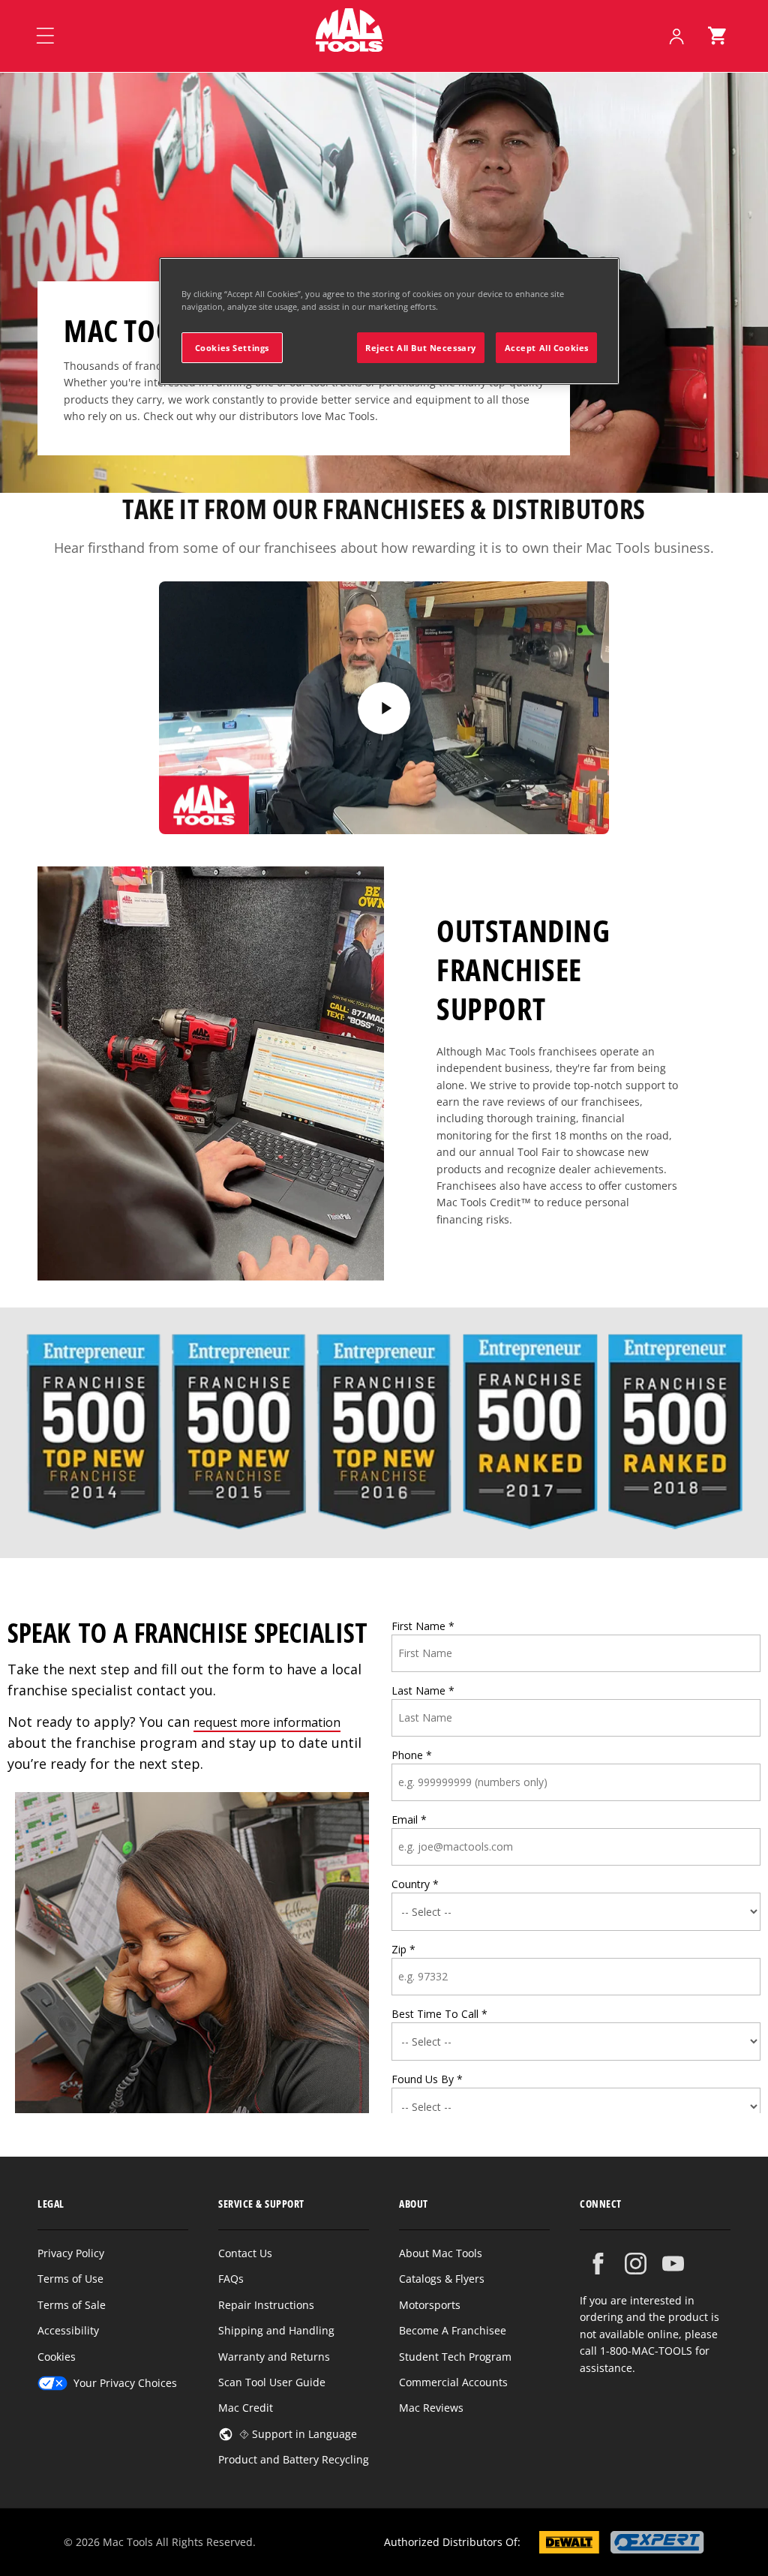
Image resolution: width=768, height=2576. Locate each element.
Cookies (57, 2357)
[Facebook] (598, 2264)
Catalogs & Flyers (442, 2279)
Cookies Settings (232, 348)
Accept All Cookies (547, 348)
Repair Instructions (266, 2305)
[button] (717, 36)
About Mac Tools (441, 2253)
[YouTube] (673, 2264)
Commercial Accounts (453, 2382)
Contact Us (245, 2253)
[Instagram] (636, 2264)
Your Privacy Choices (125, 2383)
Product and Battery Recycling (294, 2459)
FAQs (231, 2279)
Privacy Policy (71, 2253)
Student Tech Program (455, 2357)
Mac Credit (246, 2408)
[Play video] (384, 708)
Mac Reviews (431, 2408)
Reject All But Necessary (421, 348)
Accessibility (68, 2330)
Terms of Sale (72, 2305)
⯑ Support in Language (298, 2434)
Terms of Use (70, 2279)
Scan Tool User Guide (272, 2382)
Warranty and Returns (274, 2357)
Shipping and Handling (276, 2330)
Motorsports (430, 2305)
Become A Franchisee (453, 2330)
